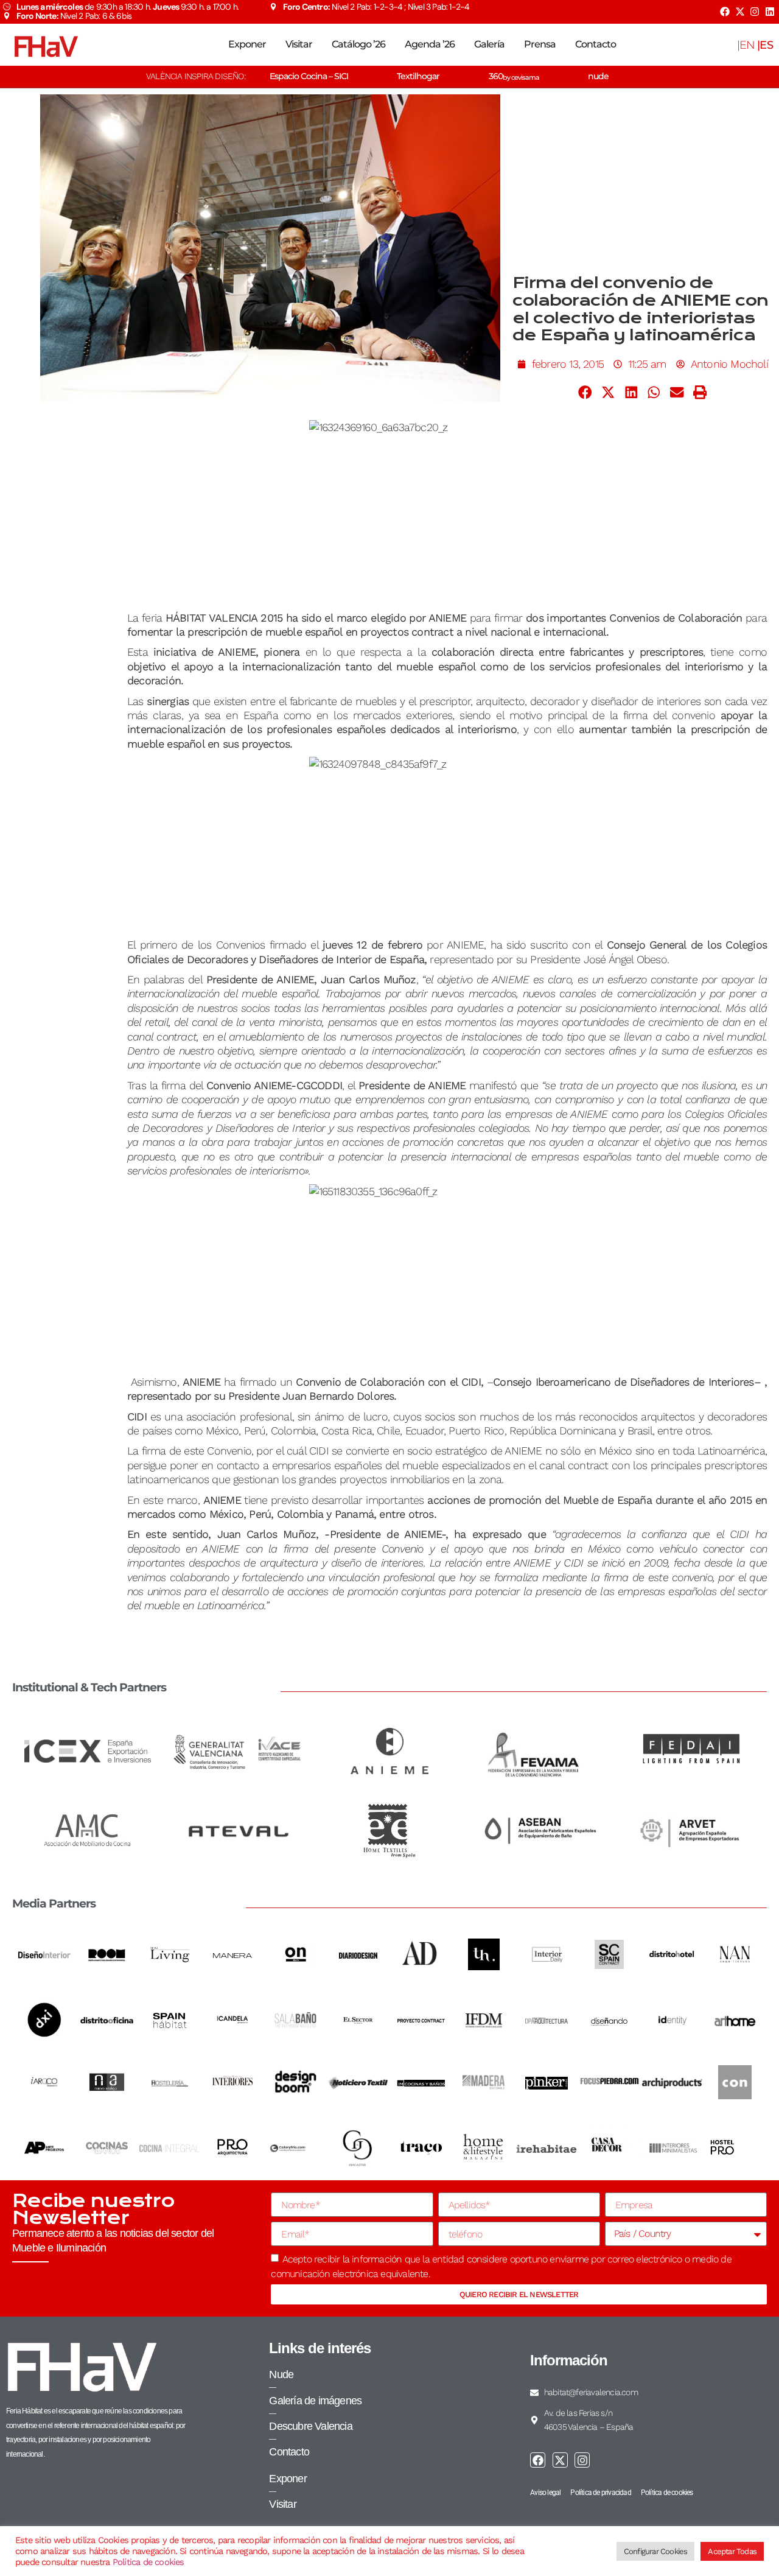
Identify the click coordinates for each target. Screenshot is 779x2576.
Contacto (596, 44)
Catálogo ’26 (358, 44)
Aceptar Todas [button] (732, 2551)
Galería (489, 44)
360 (514, 76)
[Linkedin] (770, 12)
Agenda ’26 (430, 44)
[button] (585, 393)
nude (598, 76)
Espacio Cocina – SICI (309, 76)
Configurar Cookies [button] (656, 2551)
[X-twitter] (739, 12)
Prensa (540, 44)
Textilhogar (418, 76)
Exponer (247, 44)
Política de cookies (148, 2562)
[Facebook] (725, 12)
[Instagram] (755, 12)
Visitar (299, 44)
